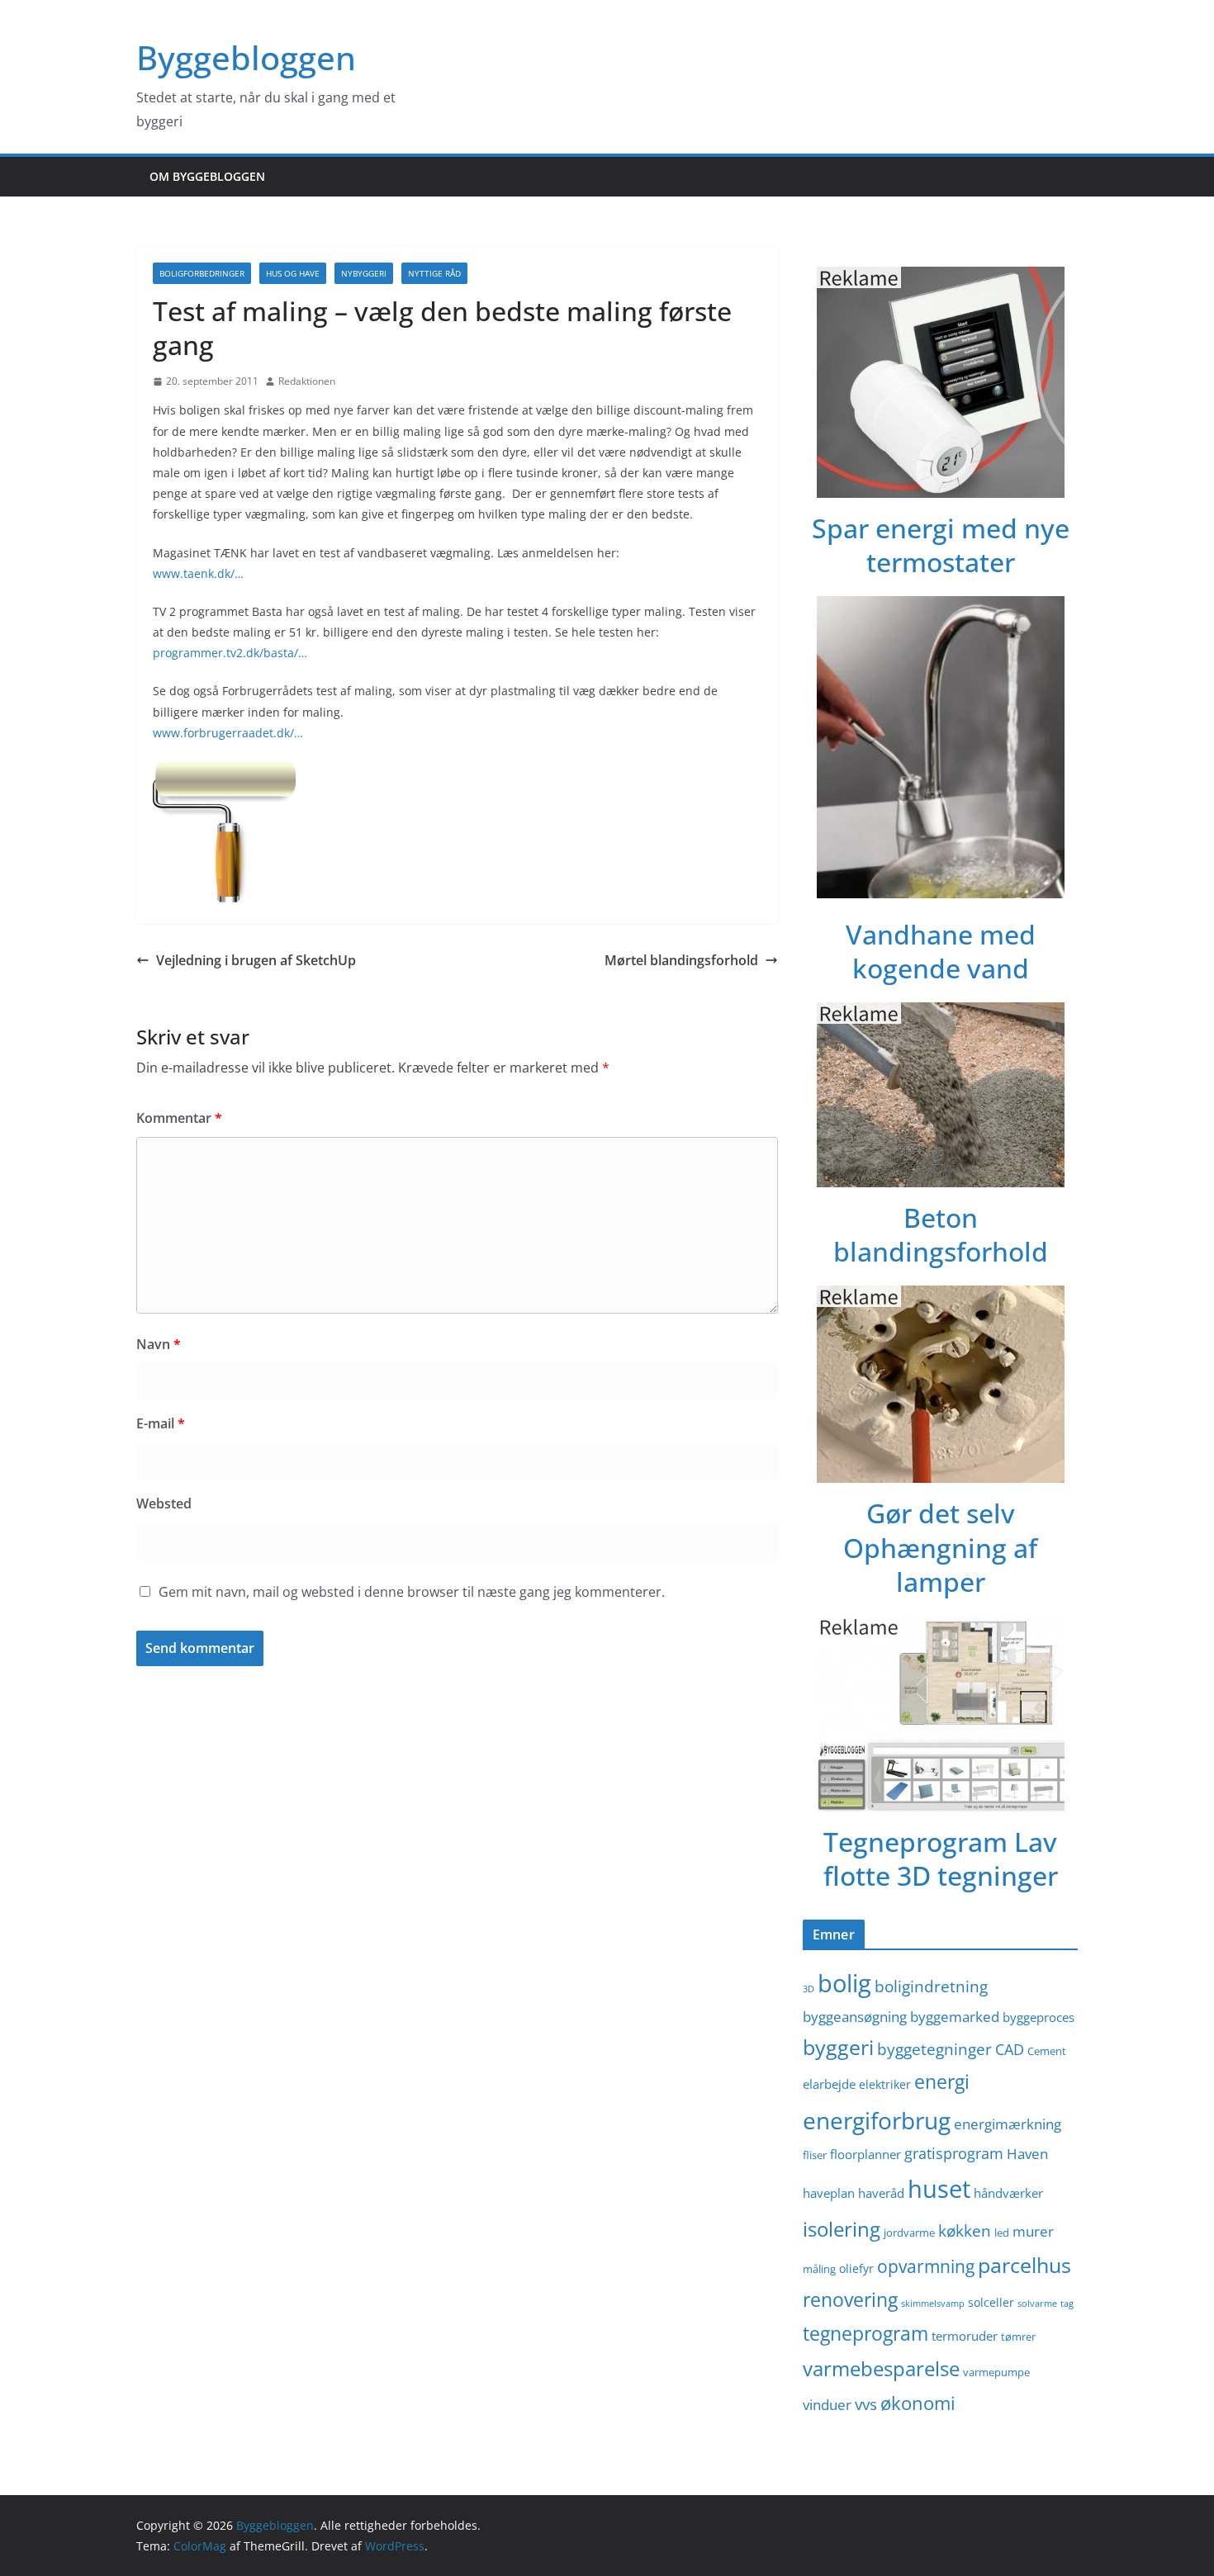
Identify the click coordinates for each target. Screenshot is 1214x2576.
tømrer (1018, 2337)
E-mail (161, 1423)
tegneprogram (865, 2334)
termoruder (965, 2336)
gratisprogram (954, 2153)
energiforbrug (877, 2120)
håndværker (1008, 2193)
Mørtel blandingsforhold (681, 960)
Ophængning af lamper (940, 1565)
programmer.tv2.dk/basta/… (230, 653)
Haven (1027, 2154)
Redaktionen (307, 381)
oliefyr (856, 2268)
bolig (844, 1983)
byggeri (838, 2047)
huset (939, 2189)
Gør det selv (941, 1513)
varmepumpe (996, 2372)
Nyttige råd (434, 273)
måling (819, 2269)
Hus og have (293, 273)
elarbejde (829, 2084)
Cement (1047, 2051)
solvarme (1037, 2304)
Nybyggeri (364, 273)
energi (942, 2082)
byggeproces (1039, 2017)
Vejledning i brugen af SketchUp (256, 960)
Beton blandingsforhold (941, 1235)
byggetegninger (934, 2049)
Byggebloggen (246, 57)
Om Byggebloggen (207, 176)
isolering (842, 2229)
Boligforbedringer (202, 273)
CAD (1010, 2049)
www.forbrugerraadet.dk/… (228, 733)
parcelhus (1024, 2265)
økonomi (918, 2403)
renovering (850, 2300)
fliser (815, 2155)
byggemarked (955, 2017)
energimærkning (1008, 2124)
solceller (991, 2302)
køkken (965, 2230)
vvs (866, 2404)
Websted (164, 1503)
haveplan (829, 2193)
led (1002, 2233)
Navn (159, 1344)
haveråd (881, 2193)
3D (809, 1989)
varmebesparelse (881, 2368)
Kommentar (179, 1118)
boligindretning (931, 1986)
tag (1067, 2304)
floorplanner (865, 2154)
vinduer (827, 2405)
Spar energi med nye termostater (941, 545)
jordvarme (909, 2233)
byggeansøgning (855, 2017)
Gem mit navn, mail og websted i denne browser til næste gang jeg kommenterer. (412, 1592)
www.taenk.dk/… (198, 573)
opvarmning (926, 2266)
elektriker (885, 2084)
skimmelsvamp (933, 2304)
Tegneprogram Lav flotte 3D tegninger (941, 1859)
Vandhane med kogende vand (941, 952)
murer (1033, 2231)
